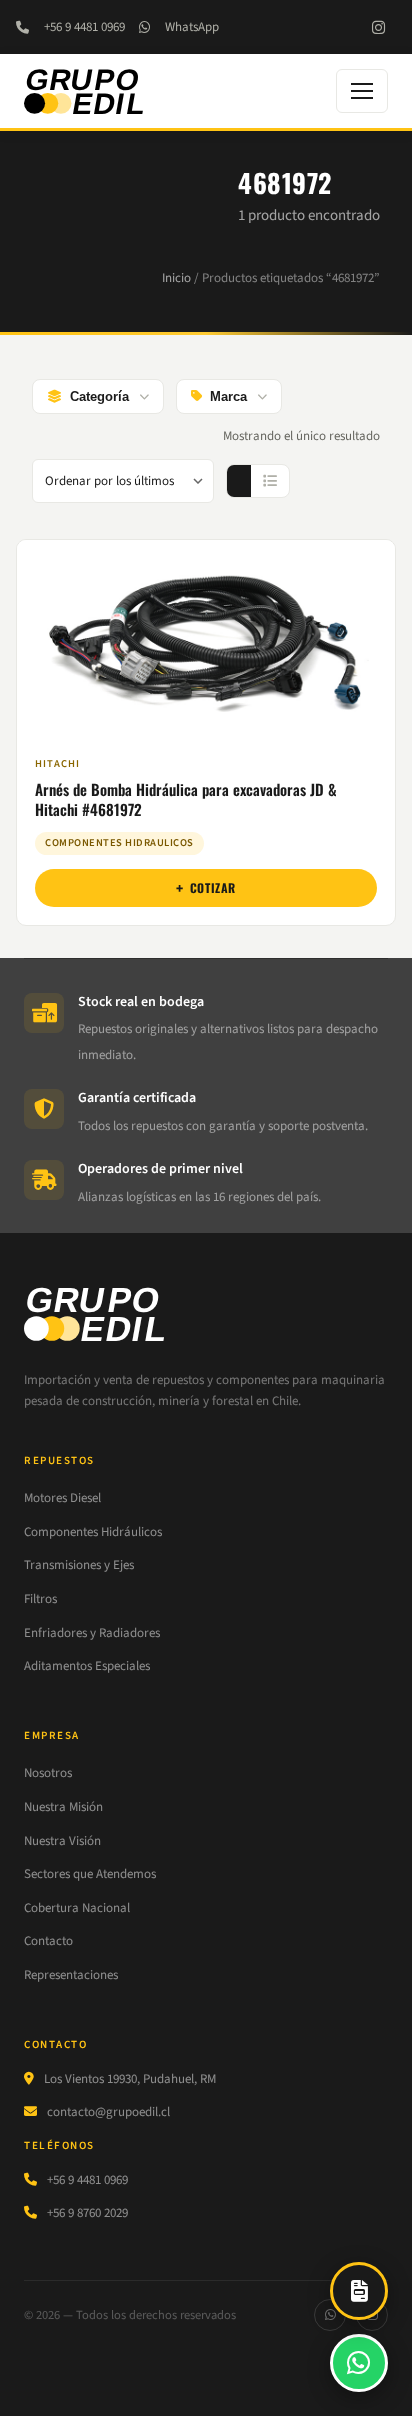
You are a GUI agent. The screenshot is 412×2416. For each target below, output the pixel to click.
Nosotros (48, 1773)
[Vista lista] (270, 481)
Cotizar (213, 887)
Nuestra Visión (62, 1841)
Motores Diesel (62, 1498)
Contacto (48, 1941)
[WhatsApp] (330, 2315)
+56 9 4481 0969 (84, 27)
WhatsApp (192, 27)
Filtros (40, 1599)
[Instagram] (378, 27)
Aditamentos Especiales (87, 1666)
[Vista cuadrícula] (239, 481)
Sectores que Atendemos (90, 1874)
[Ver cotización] (359, 2291)
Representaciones (71, 1975)
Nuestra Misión (63, 1807)
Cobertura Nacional (77, 1908)
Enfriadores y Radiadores (92, 1633)
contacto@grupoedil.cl (108, 2112)
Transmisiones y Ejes (79, 1565)
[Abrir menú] (362, 91)
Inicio (176, 278)
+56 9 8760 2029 (87, 2213)
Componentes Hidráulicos (93, 1532)
